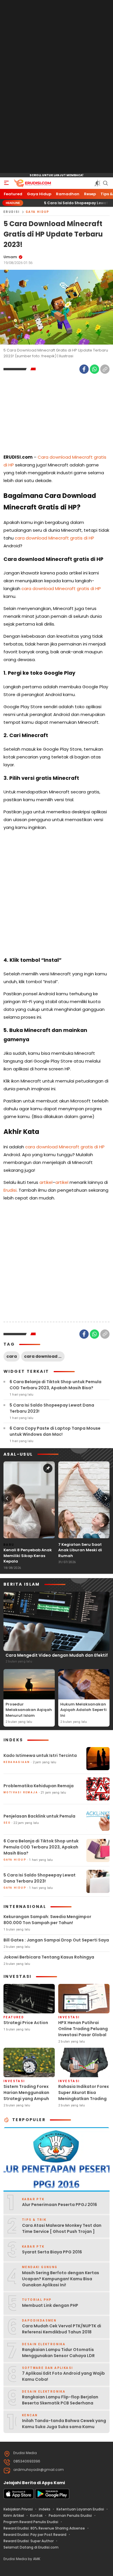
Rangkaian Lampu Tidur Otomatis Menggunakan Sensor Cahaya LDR (58, 2353)
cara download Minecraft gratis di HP (54, 538)
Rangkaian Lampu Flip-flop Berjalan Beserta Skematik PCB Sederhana (60, 2400)
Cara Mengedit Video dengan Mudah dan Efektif (57, 1655)
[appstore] (19, 2498)
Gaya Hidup (38, 212)
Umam (10, 257)
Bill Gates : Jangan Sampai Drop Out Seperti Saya (56, 1940)
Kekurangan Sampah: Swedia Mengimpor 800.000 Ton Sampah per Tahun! (47, 1920)
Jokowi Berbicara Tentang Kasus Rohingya (49, 1957)
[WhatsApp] (94, 369)
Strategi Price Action (26, 2023)
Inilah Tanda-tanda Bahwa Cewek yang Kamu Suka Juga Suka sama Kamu (64, 2424)
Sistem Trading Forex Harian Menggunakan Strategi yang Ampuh (26, 2093)
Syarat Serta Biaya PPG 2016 (52, 2252)
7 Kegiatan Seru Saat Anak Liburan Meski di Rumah (80, 1550)
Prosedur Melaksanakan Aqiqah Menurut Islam (29, 1710)
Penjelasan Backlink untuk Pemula (39, 1816)
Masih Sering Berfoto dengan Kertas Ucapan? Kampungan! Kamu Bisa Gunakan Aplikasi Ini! (61, 2279)
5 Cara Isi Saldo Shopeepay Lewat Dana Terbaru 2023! (52, 1408)
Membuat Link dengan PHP (50, 2305)
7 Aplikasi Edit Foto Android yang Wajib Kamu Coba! (63, 2376)
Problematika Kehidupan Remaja (39, 1786)
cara (12, 1356)
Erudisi (12, 212)
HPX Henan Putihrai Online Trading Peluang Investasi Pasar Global (83, 2029)
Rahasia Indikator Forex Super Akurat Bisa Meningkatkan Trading (84, 2093)
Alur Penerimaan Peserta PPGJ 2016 (60, 2205)
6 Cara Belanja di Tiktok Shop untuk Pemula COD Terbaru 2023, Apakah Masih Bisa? (55, 1385)
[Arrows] (7, 1498)
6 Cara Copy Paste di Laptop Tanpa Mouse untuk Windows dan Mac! (55, 1431)
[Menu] (6, 183)
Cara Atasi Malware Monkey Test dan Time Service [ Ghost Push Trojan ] (62, 2228)
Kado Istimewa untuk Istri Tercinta (40, 1755)
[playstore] (52, 2498)
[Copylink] (105, 369)
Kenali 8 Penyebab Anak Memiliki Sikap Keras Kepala (28, 1556)
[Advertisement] (57, 87)
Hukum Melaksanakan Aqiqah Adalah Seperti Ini (83, 1710)
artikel (46, 1182)
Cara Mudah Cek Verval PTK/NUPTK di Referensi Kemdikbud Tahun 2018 (62, 2329)
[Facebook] (84, 369)
